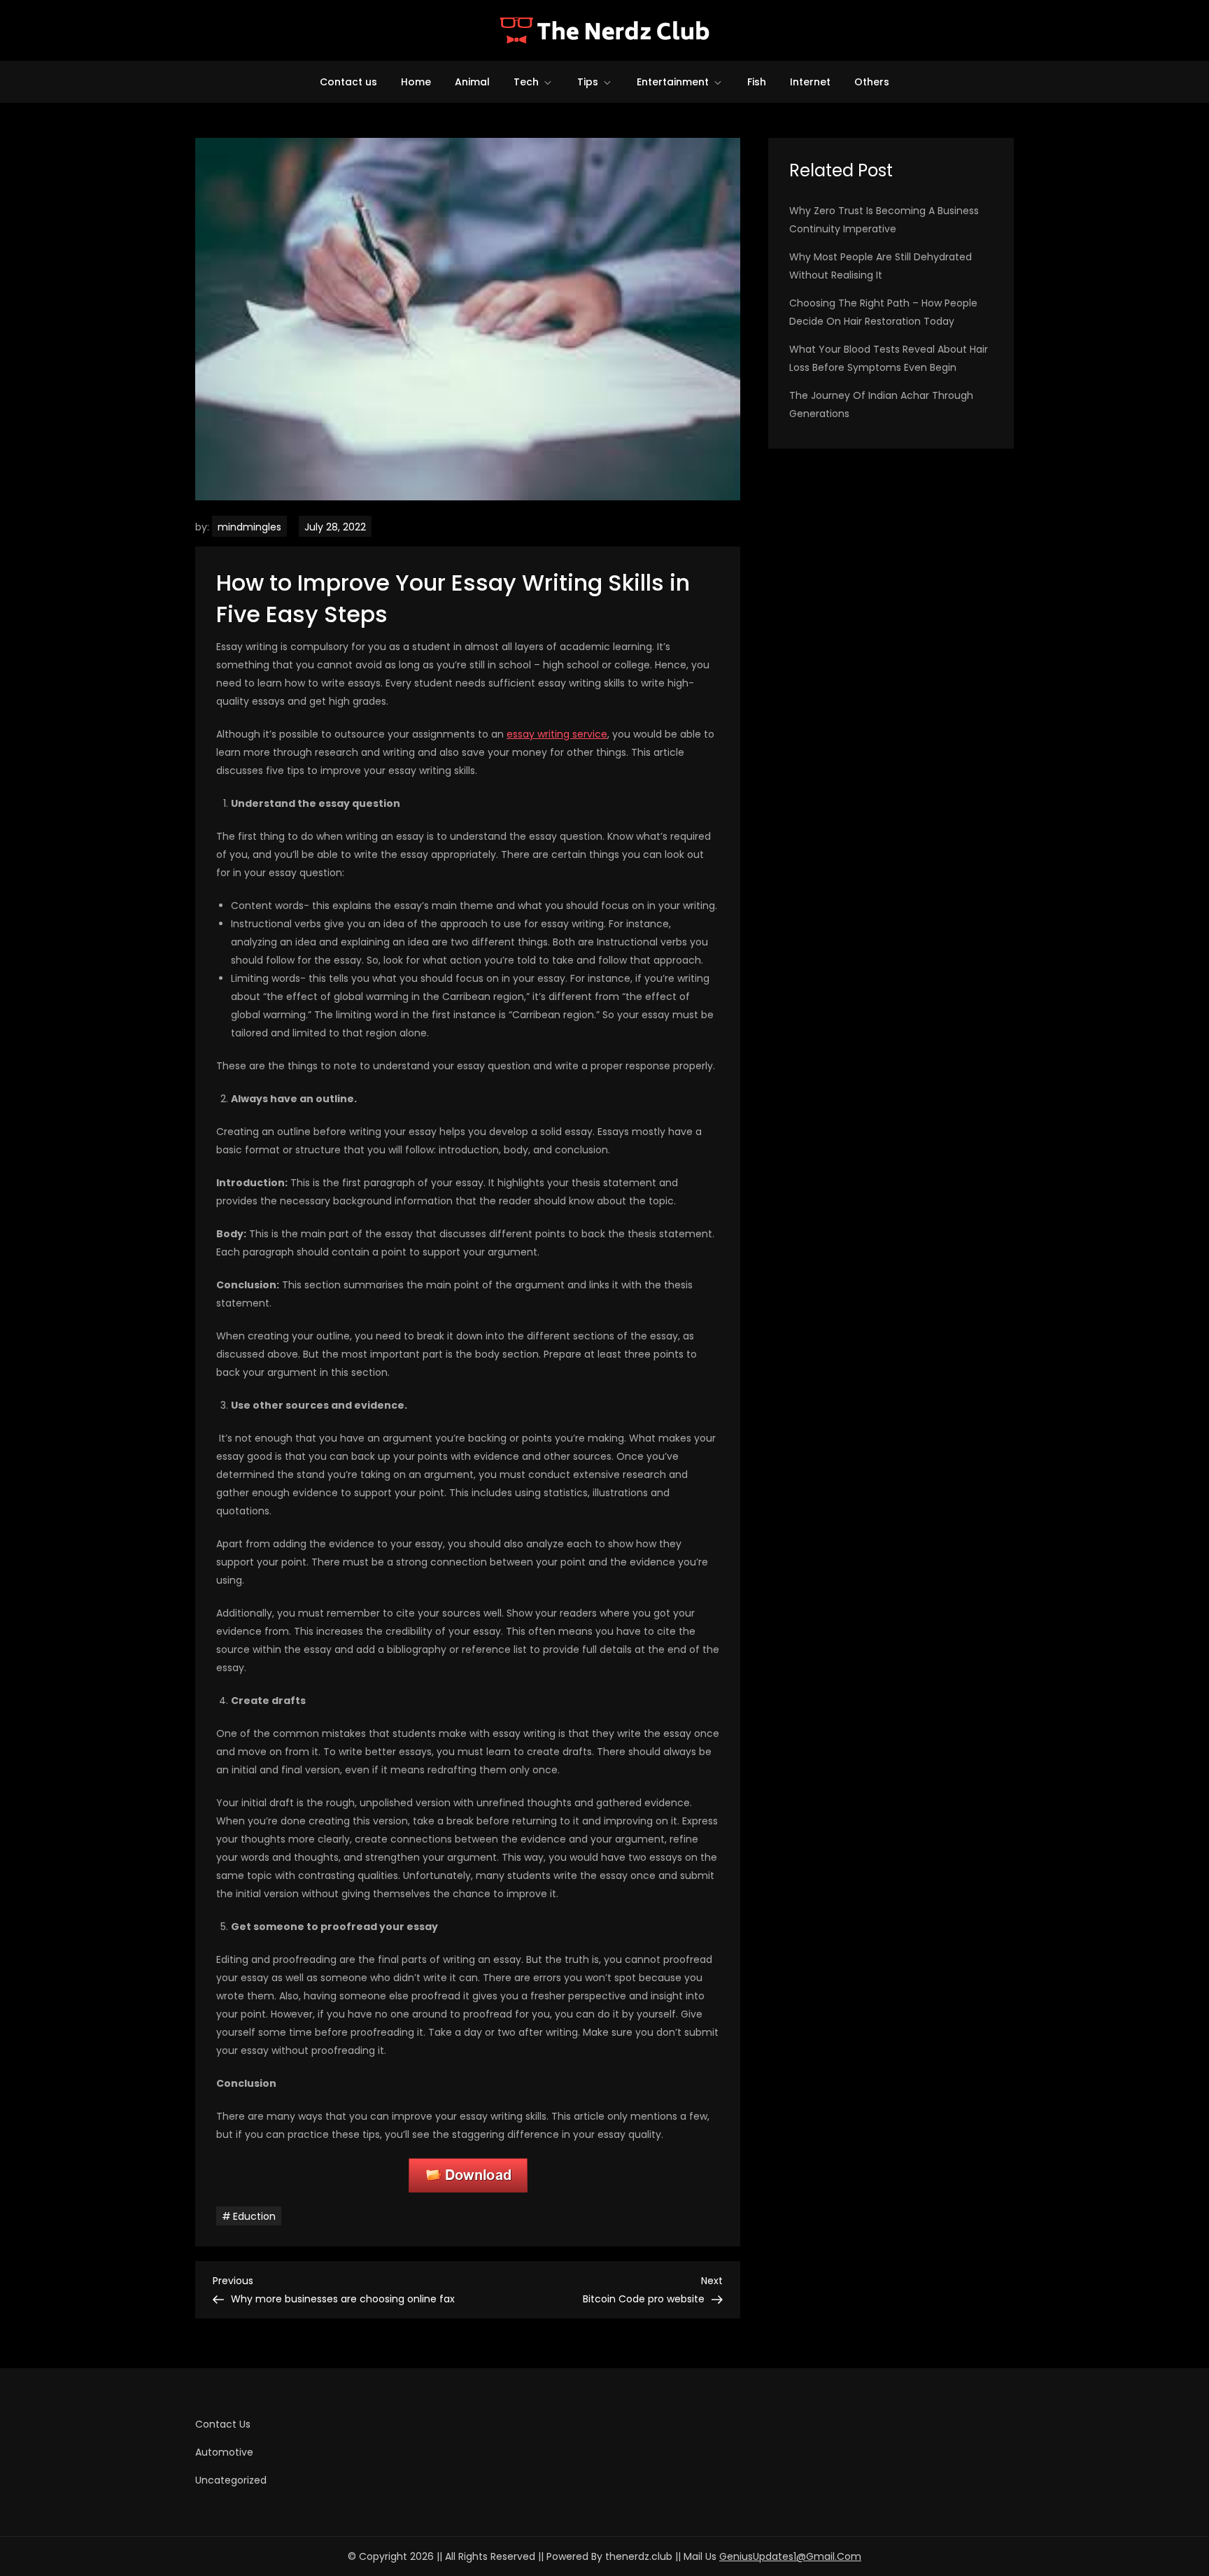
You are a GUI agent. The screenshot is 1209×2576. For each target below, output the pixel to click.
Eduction (254, 2216)
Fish (757, 82)
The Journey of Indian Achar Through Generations (881, 404)
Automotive (224, 2452)
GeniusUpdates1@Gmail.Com (790, 2556)
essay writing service (557, 734)
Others (872, 82)
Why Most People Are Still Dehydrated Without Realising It (881, 266)
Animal (472, 82)
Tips (588, 82)
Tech (526, 82)
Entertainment (673, 82)
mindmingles (249, 527)
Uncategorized (231, 2480)
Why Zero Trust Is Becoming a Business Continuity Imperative (884, 220)
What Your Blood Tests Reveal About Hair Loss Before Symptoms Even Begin (889, 358)
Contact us (348, 82)
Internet (810, 82)
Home (416, 82)
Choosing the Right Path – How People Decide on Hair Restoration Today (883, 312)
